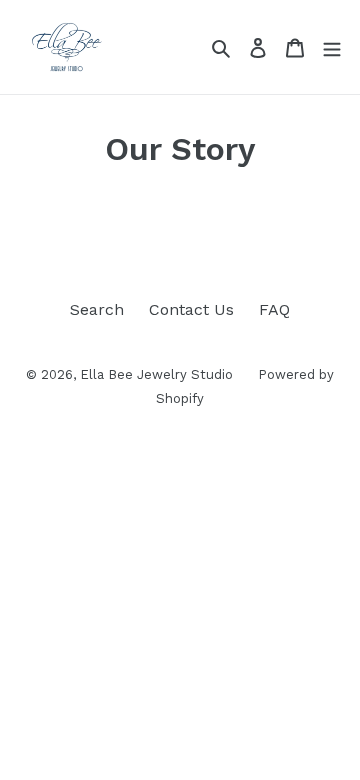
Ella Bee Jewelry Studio (156, 374)
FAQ (274, 309)
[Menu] (332, 47)
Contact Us (191, 309)
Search (97, 309)
